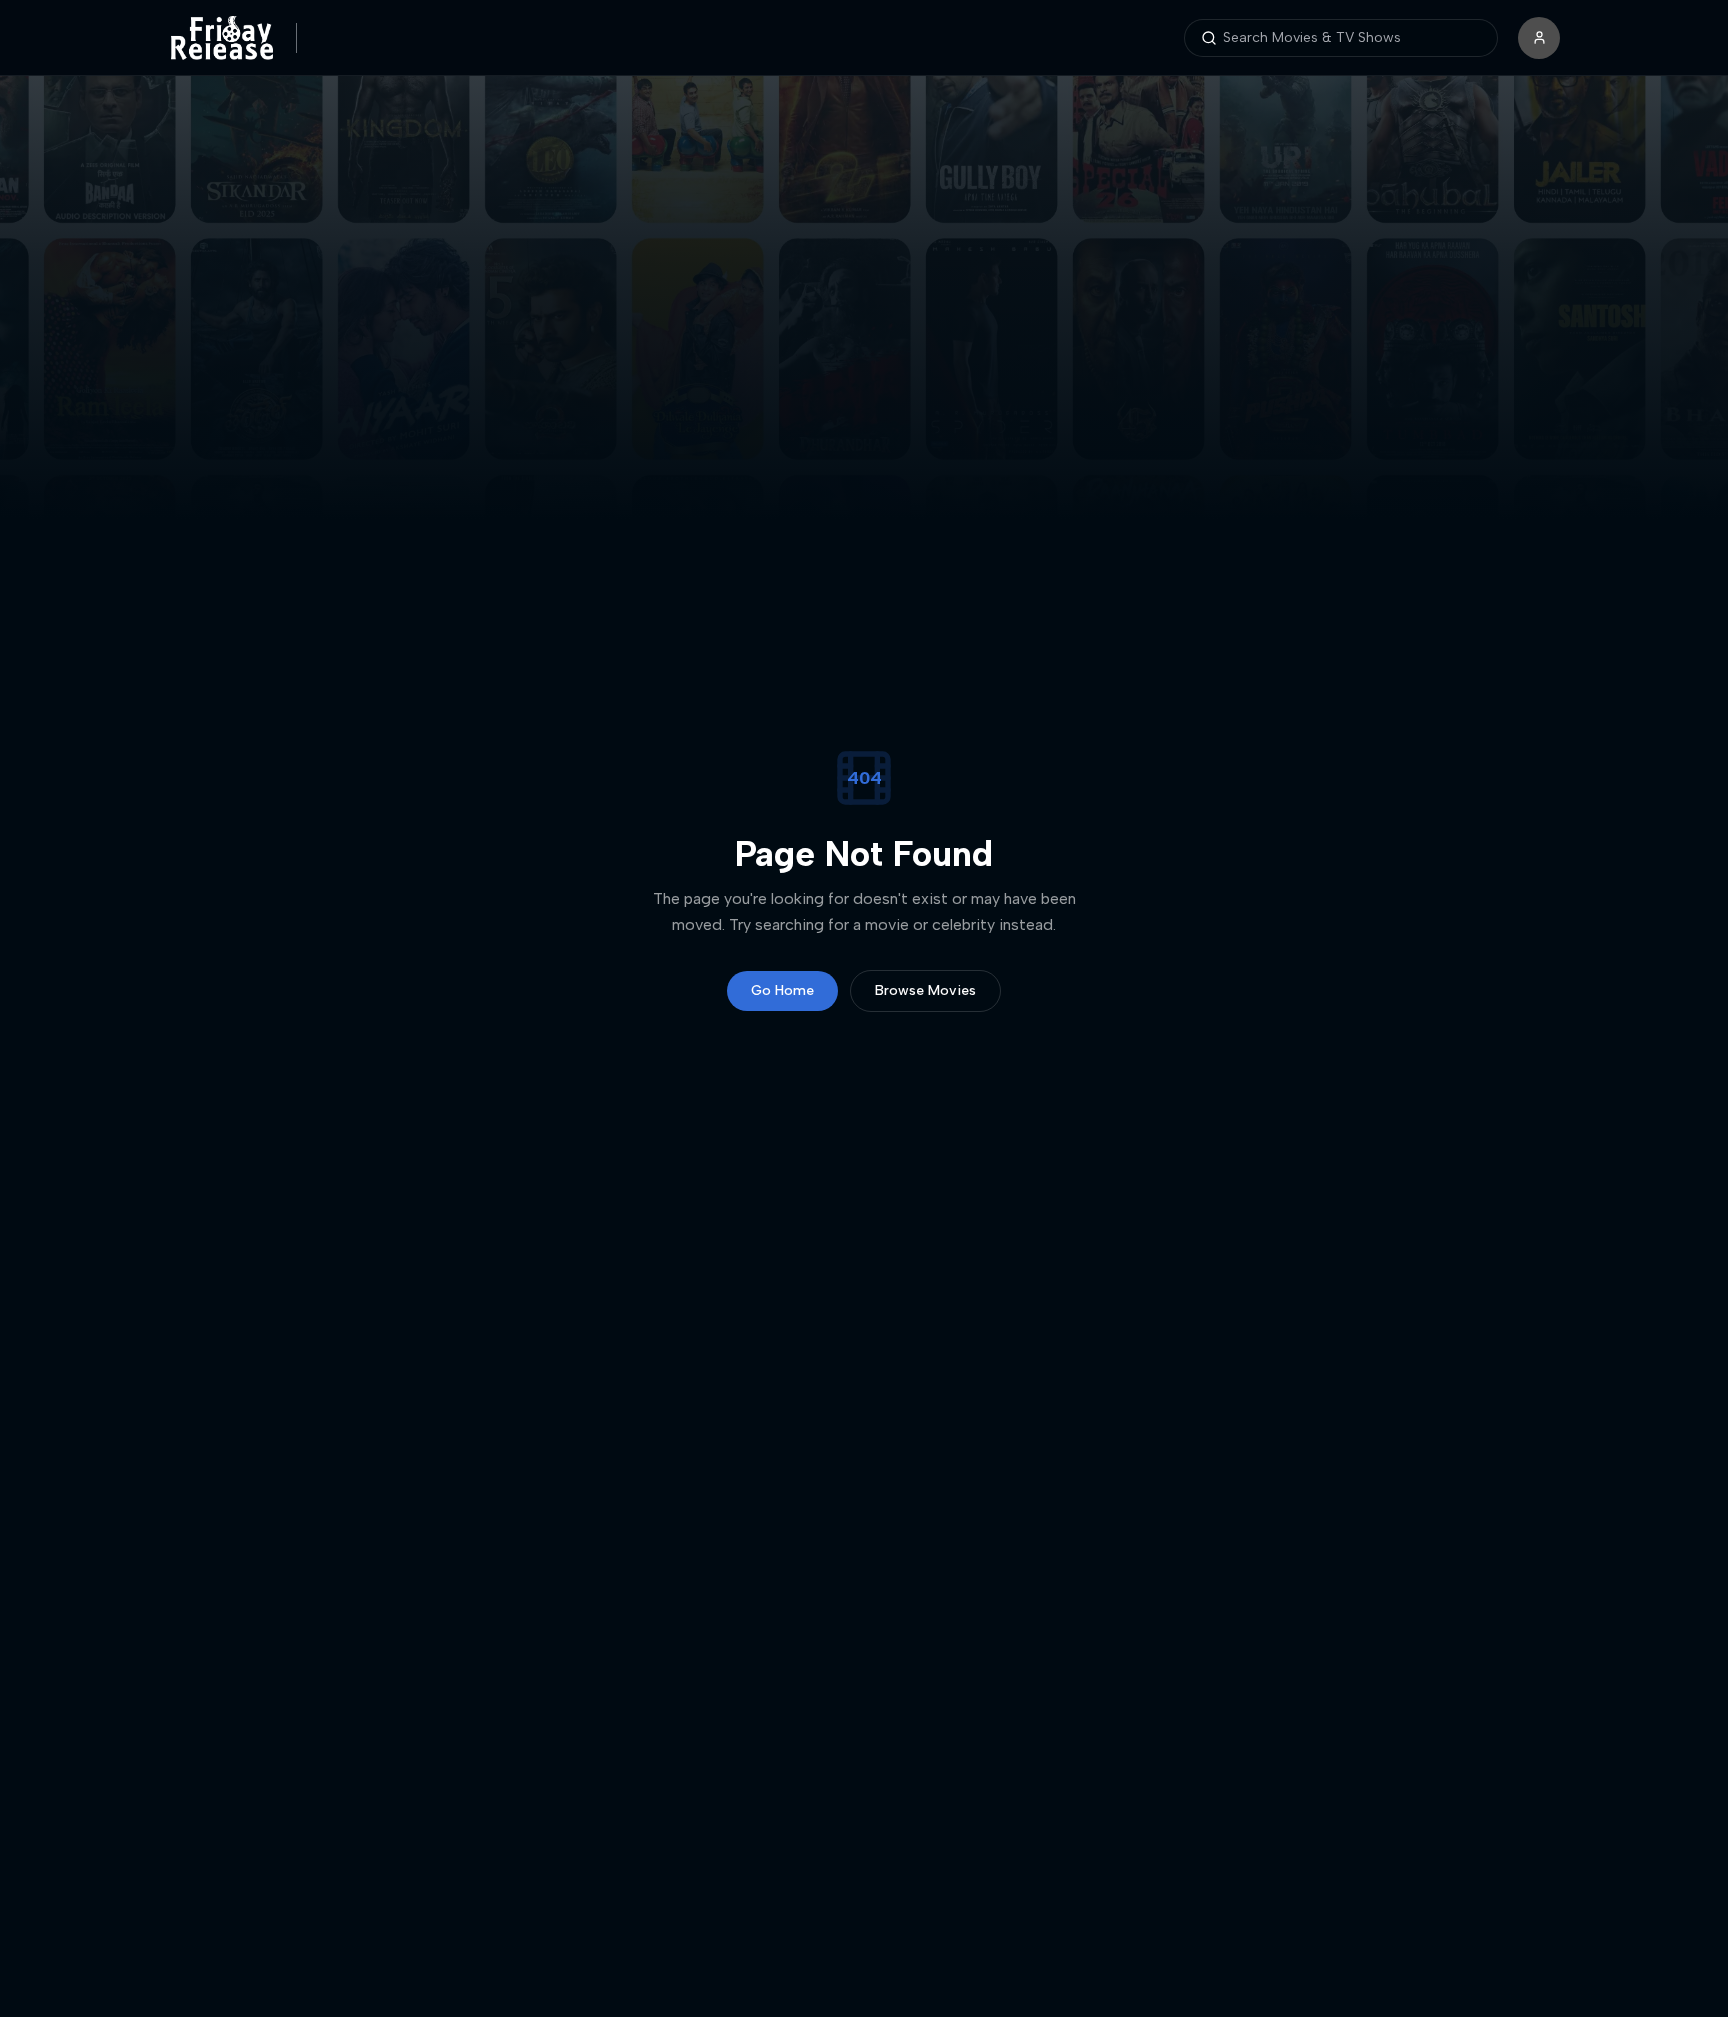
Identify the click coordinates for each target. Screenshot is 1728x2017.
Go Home (782, 990)
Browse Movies (925, 990)
